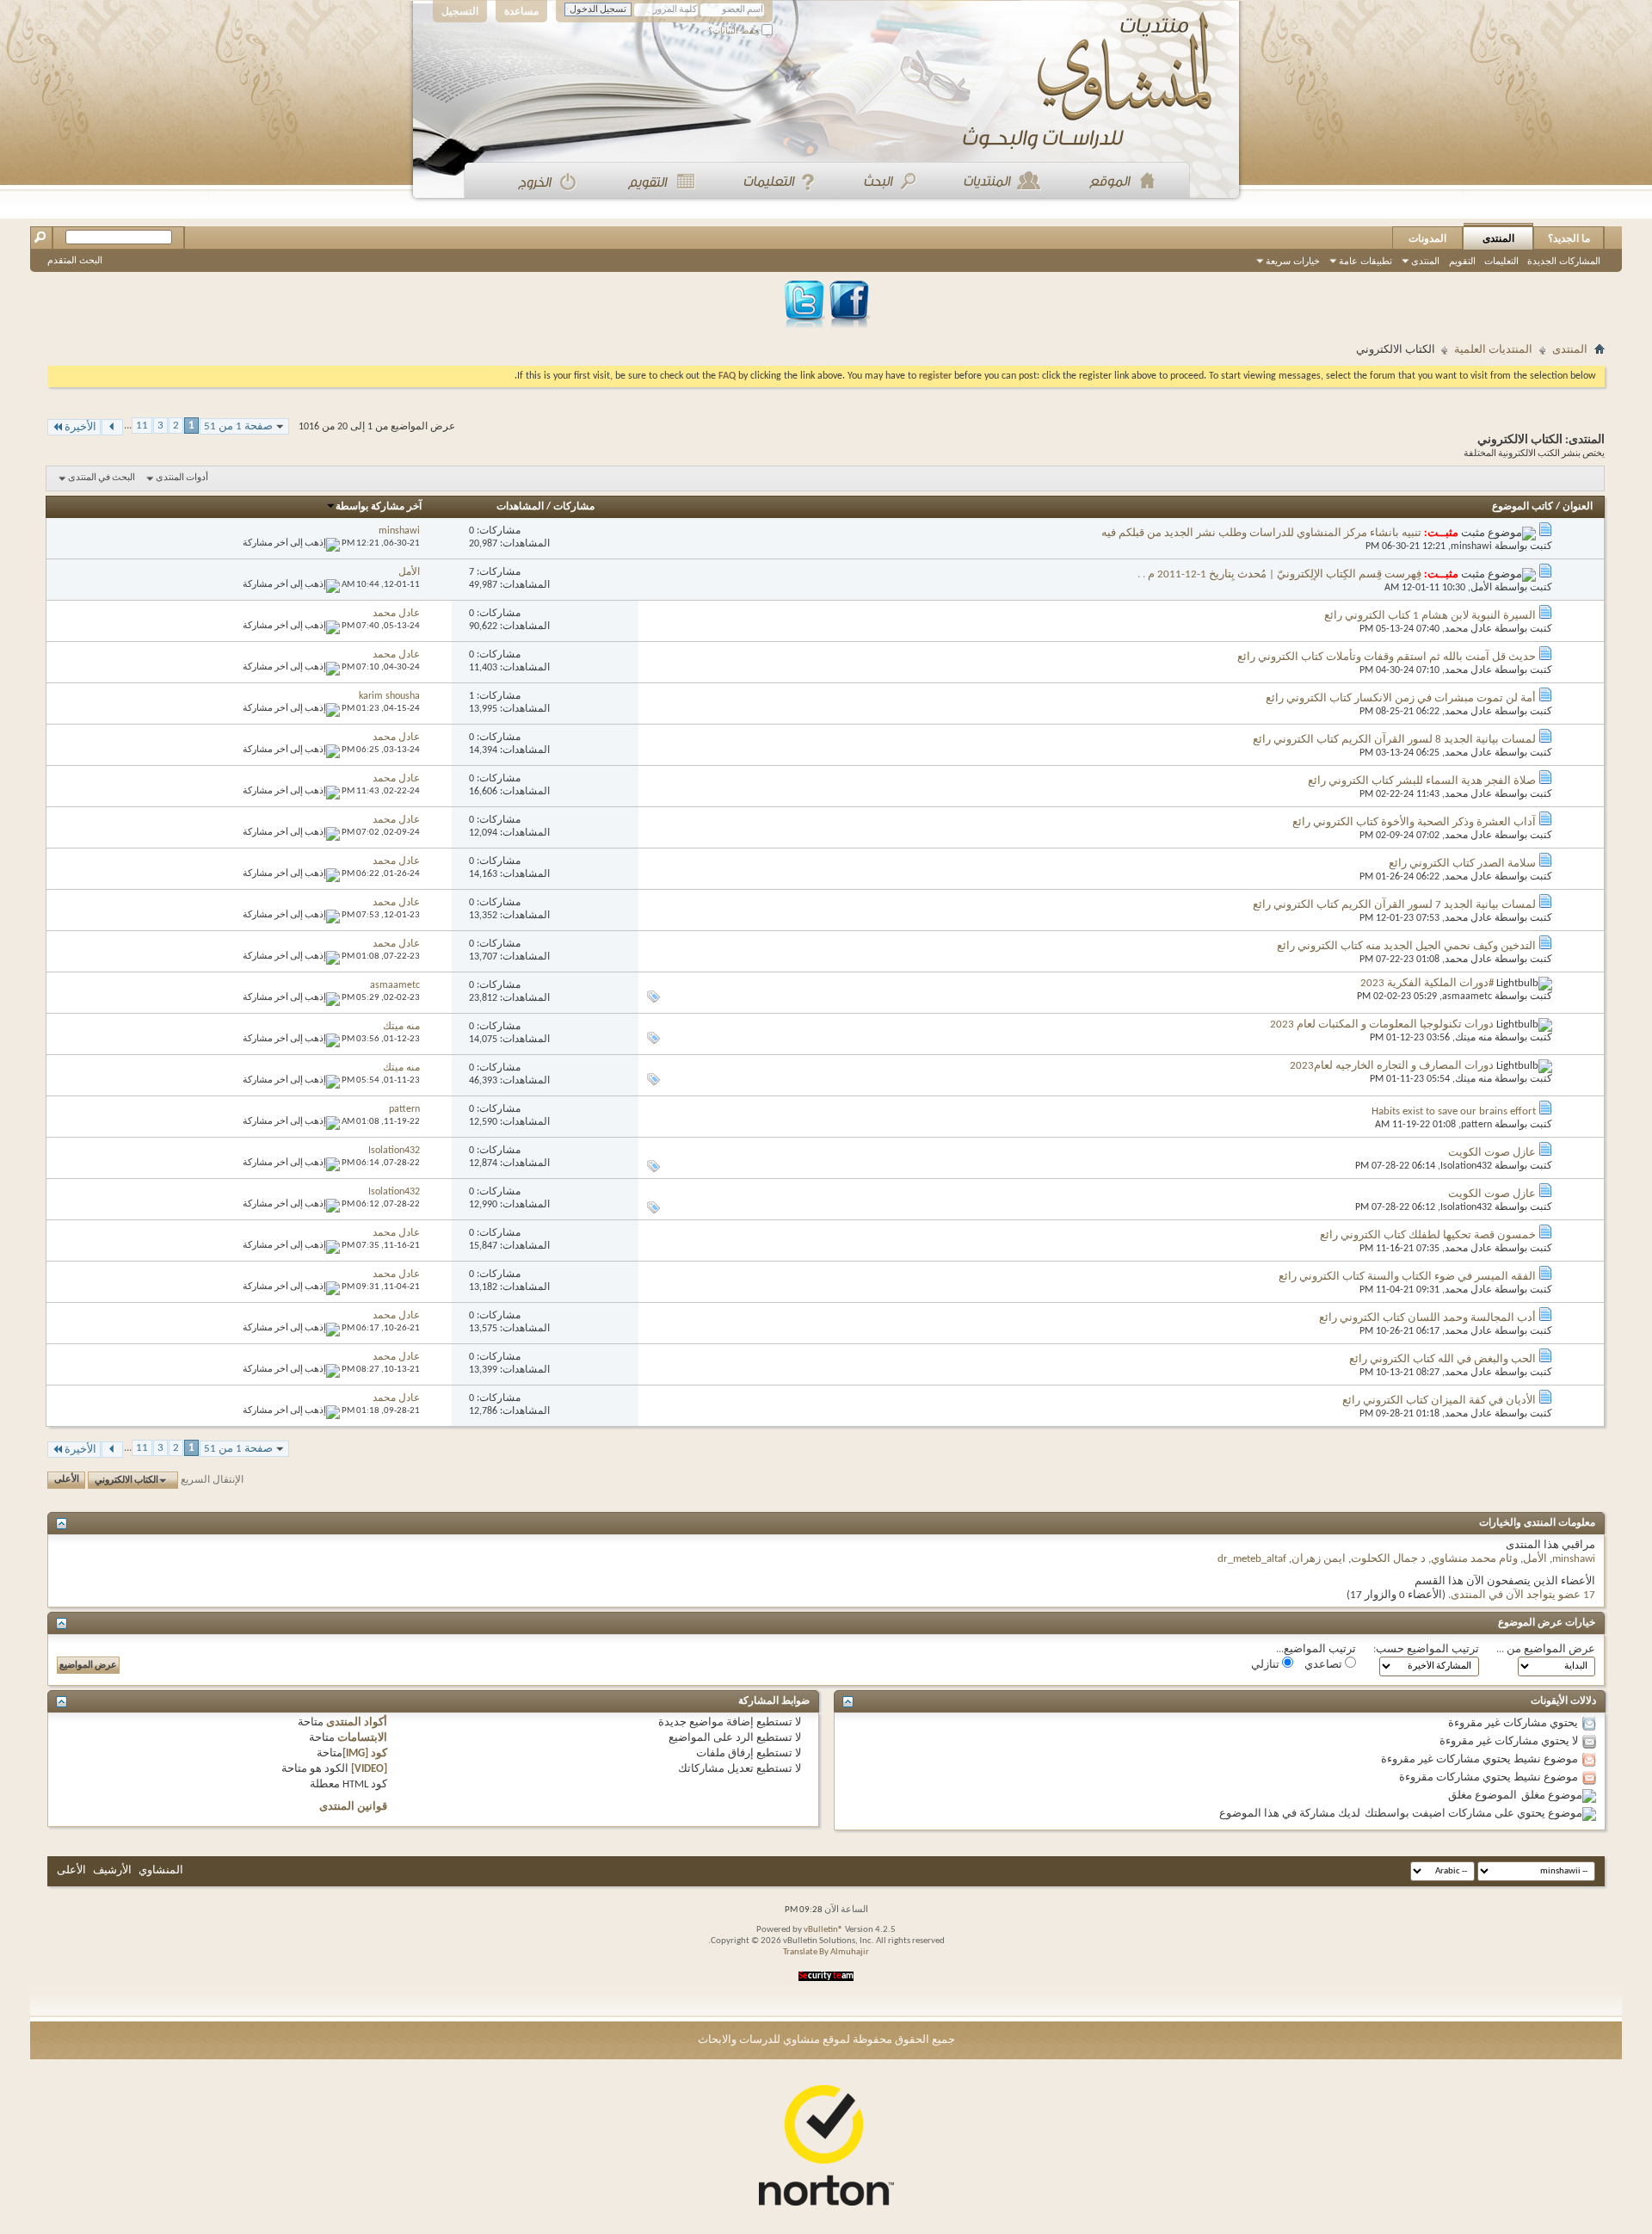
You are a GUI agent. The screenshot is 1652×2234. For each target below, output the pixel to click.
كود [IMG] (365, 1753)
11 (142, 426)
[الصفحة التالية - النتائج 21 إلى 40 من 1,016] (112, 427)
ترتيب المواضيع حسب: (1426, 1649)
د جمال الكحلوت (1388, 1559)
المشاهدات (520, 507)
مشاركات (574, 507)
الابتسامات (362, 1738)
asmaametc (1467, 997)
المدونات (1427, 238)
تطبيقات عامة (1365, 261)
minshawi (1471, 546)
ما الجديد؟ (1569, 238)
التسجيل (460, 11)
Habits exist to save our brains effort (1454, 1111)
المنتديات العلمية (1493, 350)
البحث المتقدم (75, 260)
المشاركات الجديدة (1564, 261)
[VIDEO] (369, 1769)
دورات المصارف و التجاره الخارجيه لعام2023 (1392, 1066)
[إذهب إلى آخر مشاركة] (291, 543)
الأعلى (67, 1481)
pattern (1476, 1125)
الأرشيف (112, 1870)
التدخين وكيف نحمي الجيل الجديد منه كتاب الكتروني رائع (1406, 946)
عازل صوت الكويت (1492, 1153)
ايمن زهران (1319, 1559)
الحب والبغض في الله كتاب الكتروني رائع (1442, 1359)
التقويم (1462, 261)
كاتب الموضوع (1523, 507)
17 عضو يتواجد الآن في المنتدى (1523, 1595)
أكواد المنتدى (357, 1722)
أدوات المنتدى (182, 478)
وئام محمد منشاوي (1474, 1559)
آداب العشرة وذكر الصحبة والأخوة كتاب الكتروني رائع (1414, 822)
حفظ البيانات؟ (735, 31)
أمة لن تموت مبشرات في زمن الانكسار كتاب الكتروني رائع (1401, 698)
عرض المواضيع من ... (1546, 1649)
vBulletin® (823, 1930)
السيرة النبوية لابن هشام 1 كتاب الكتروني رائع (1430, 616)
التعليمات (1501, 261)
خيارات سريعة (1293, 261)
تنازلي (1267, 1665)
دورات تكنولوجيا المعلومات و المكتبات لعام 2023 (1382, 1024)
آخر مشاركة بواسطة (379, 507)
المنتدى (1498, 238)
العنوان (1578, 507)
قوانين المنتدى (353, 1807)
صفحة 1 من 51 (238, 426)
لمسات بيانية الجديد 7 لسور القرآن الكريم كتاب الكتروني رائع (1394, 905)
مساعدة (521, 11)
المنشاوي (161, 1870)
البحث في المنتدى (102, 478)
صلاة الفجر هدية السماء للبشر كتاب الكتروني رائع (1422, 781)
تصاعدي (1325, 1665)
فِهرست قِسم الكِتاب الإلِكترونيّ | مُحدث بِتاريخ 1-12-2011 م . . (1279, 574)
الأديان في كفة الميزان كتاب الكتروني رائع (1439, 1401)
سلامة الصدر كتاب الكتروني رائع (1462, 864)
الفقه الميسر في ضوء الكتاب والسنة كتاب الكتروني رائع (1407, 1277)
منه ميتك (1473, 1038)
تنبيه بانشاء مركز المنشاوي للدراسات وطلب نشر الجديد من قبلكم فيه (1261, 533)
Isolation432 (1466, 1166)
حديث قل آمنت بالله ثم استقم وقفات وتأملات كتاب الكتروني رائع (1387, 657)
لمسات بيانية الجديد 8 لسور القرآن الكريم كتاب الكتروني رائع (1394, 740)
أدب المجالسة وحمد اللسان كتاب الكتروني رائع (1427, 1318)
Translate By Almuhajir (826, 1952)
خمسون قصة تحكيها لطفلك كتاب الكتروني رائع (1428, 1235)
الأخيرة (80, 427)
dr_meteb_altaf (1252, 1559)
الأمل (1481, 588)
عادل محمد (1468, 629)
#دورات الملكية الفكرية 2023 (1427, 983)
